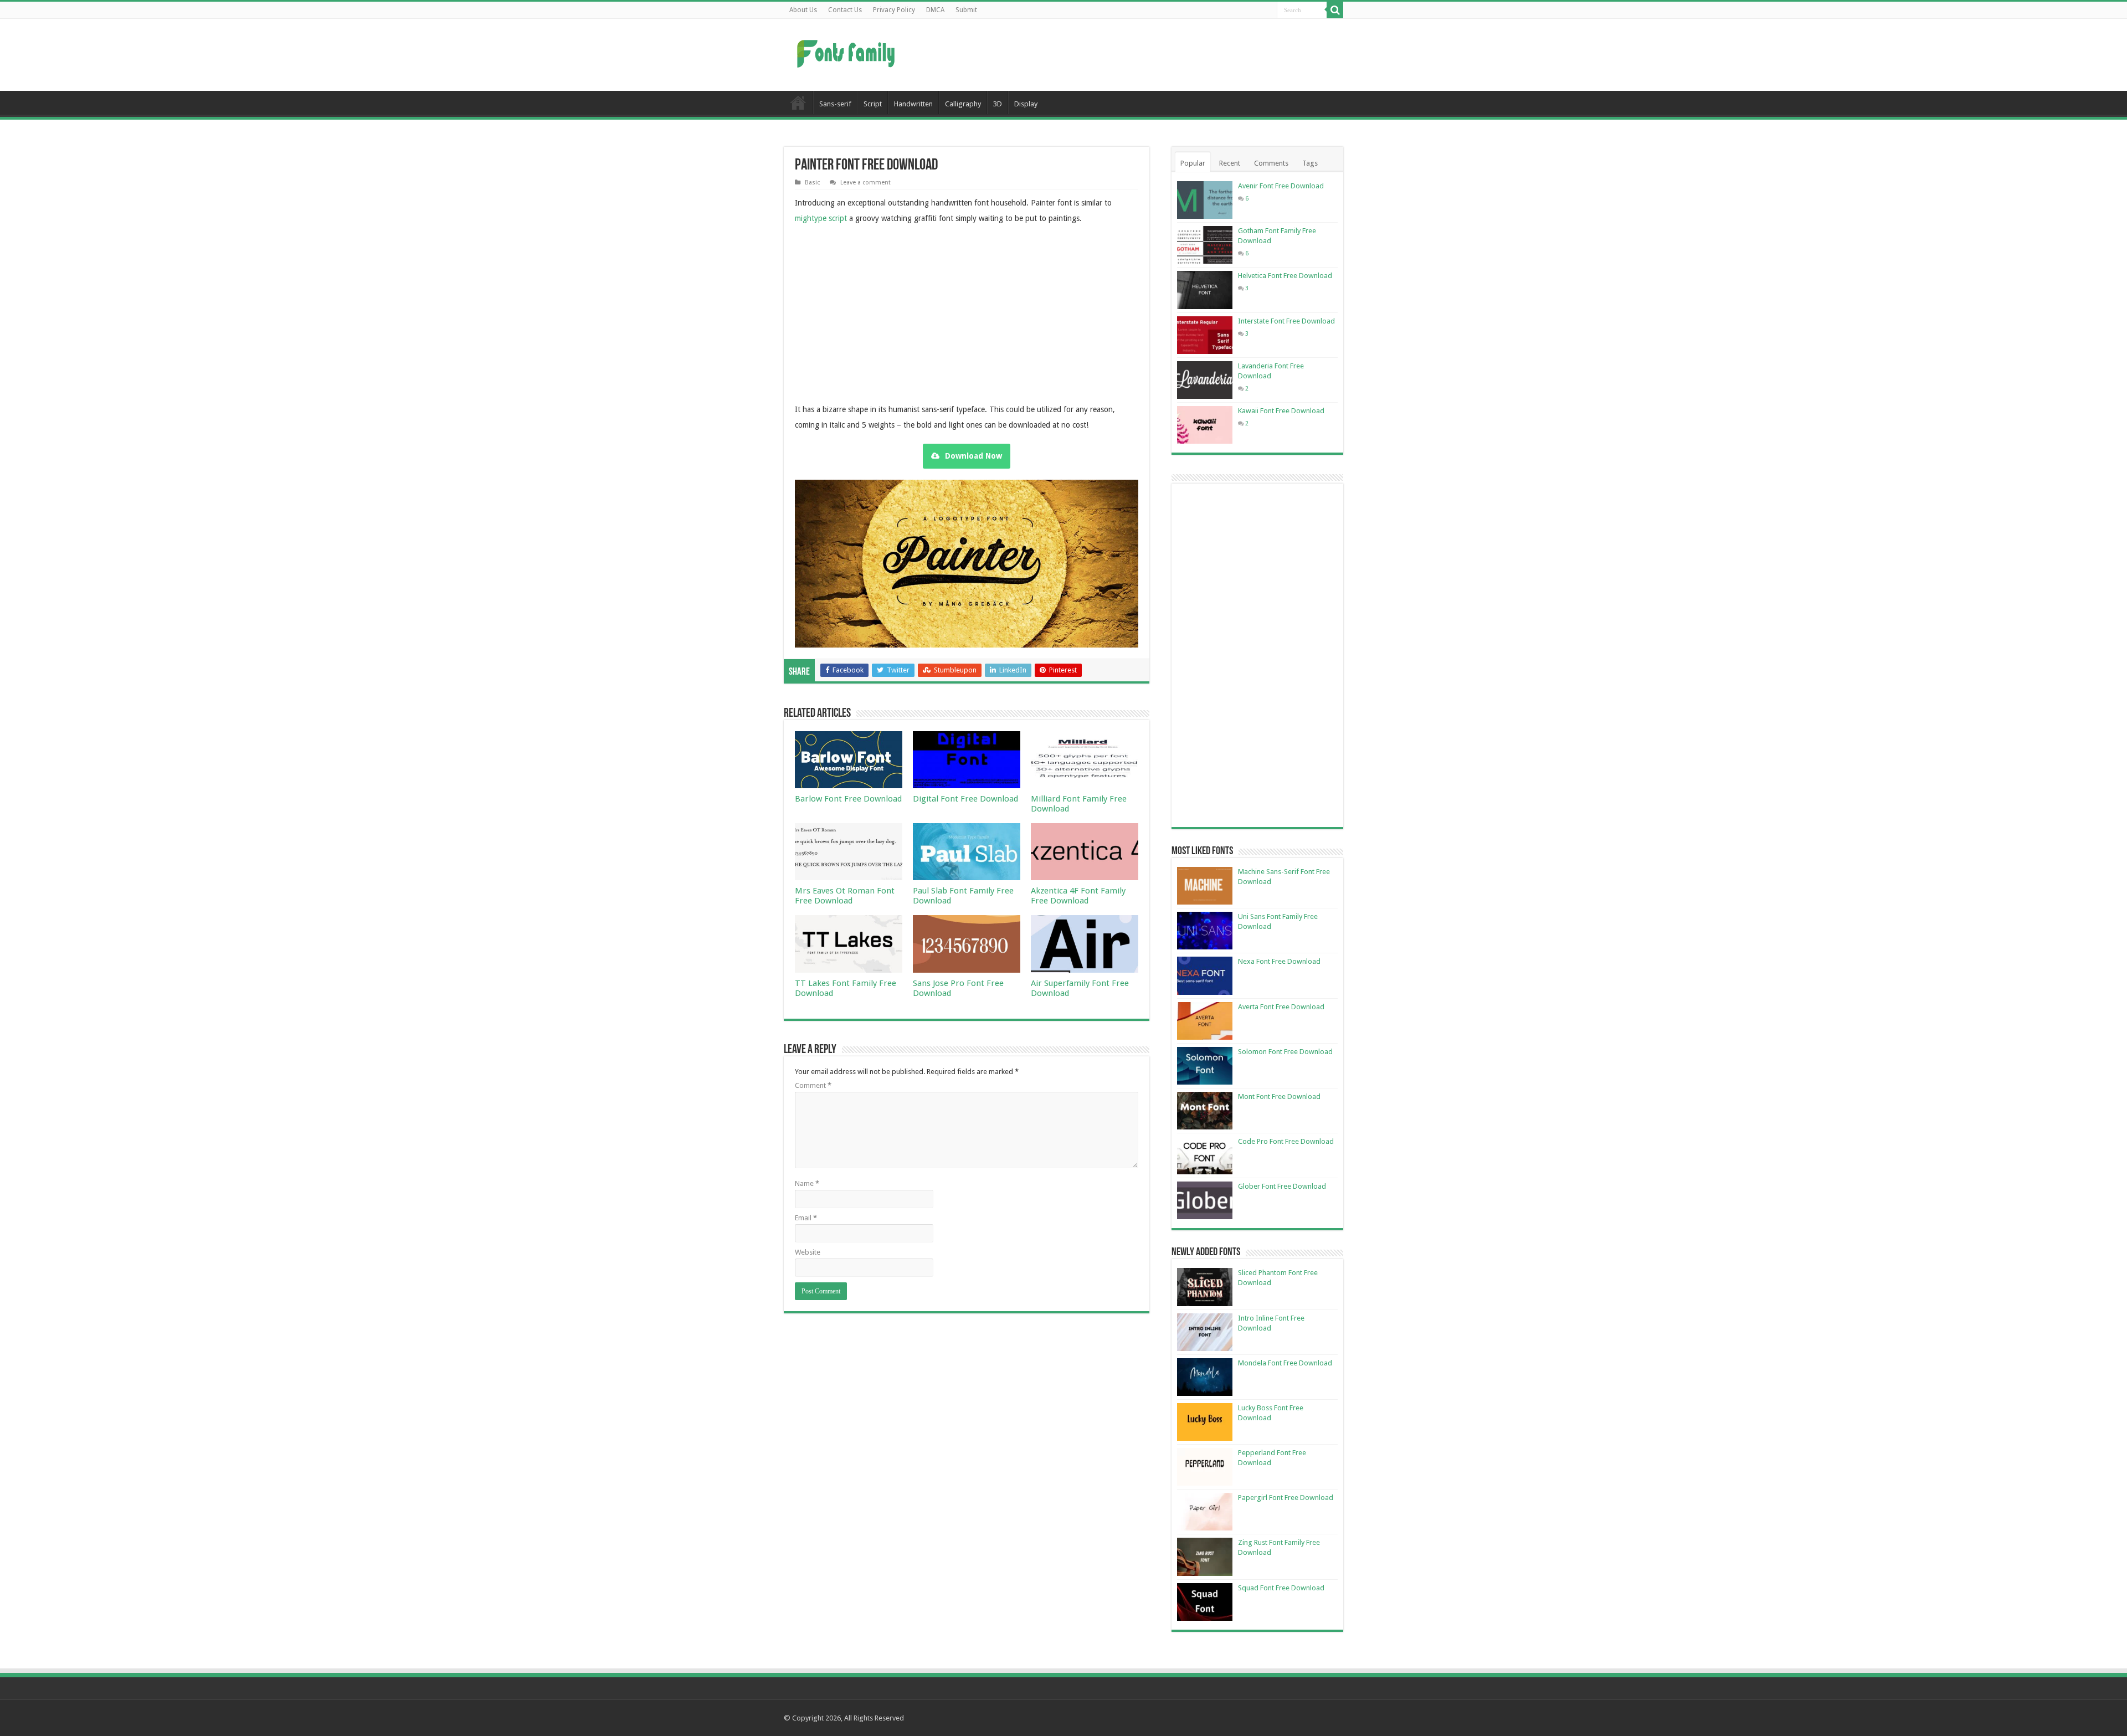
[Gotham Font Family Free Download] (1205, 245)
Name (807, 1183)
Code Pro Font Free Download (1286, 1141)
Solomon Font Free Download (1285, 1052)
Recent (1230, 163)
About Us (803, 10)
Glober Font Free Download (1282, 1186)
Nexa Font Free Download (1279, 961)
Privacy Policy (894, 10)
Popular (1193, 163)
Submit (966, 10)
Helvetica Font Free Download (1285, 276)
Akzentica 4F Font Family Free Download (1078, 896)
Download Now (973, 456)
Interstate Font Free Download (1286, 321)
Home (798, 102)
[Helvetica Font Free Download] (1205, 290)
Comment (813, 1085)
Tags (1310, 163)
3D (998, 104)
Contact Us (845, 10)
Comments (1271, 163)
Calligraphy (963, 104)
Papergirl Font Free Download (1286, 1498)
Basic (812, 183)
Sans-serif (835, 104)
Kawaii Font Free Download (1281, 411)
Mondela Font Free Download (1285, 1363)
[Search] (1335, 10)
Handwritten (913, 104)
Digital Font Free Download (965, 799)
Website (808, 1252)
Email (806, 1218)
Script (873, 104)
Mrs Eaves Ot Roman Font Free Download (845, 896)
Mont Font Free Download (1279, 1096)
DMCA (935, 10)
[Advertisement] (1133, 55)
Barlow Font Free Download (848, 799)
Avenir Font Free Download (1281, 186)
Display (1026, 104)
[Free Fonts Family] (847, 52)
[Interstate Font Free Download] (1205, 335)
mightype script (821, 218)
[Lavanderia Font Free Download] (1205, 380)
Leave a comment (865, 183)
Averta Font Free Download (1281, 1007)
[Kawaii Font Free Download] (1205, 425)
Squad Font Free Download (1281, 1588)
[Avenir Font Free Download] (1205, 200)
